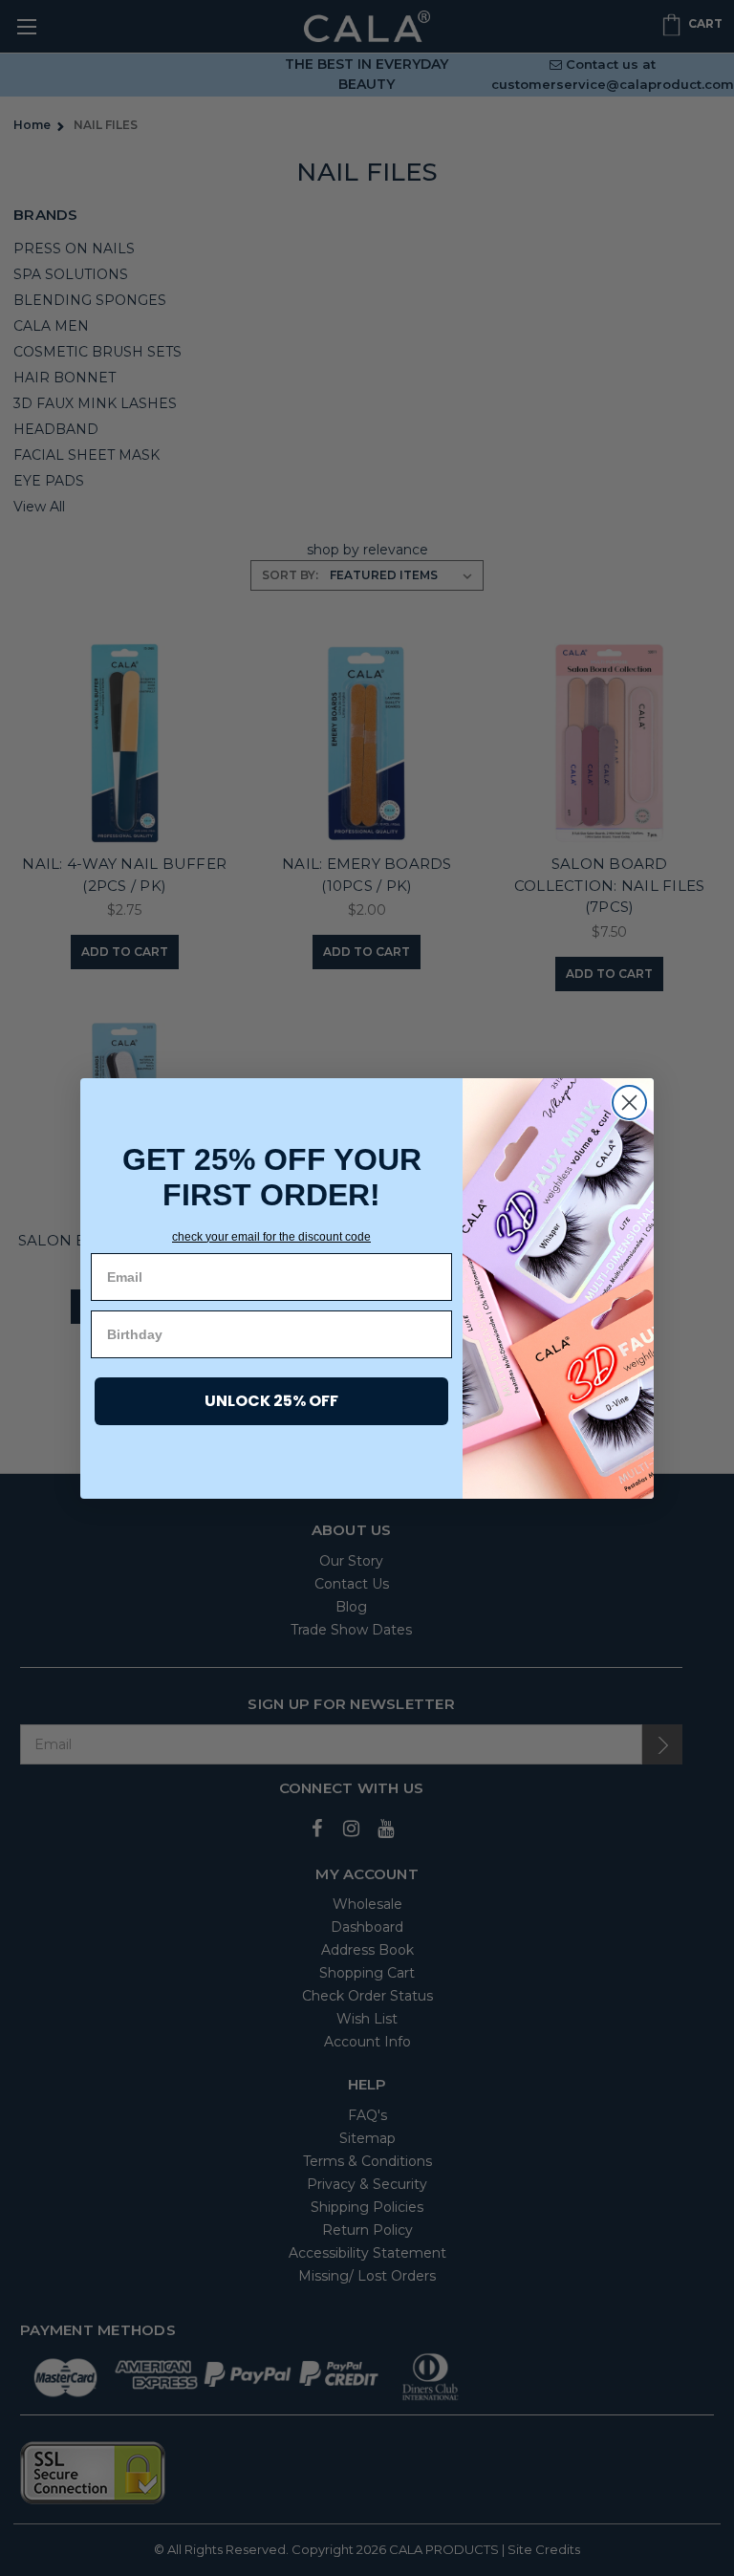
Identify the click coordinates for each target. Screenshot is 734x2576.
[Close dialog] (629, 1103)
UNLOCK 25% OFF (271, 1401)
